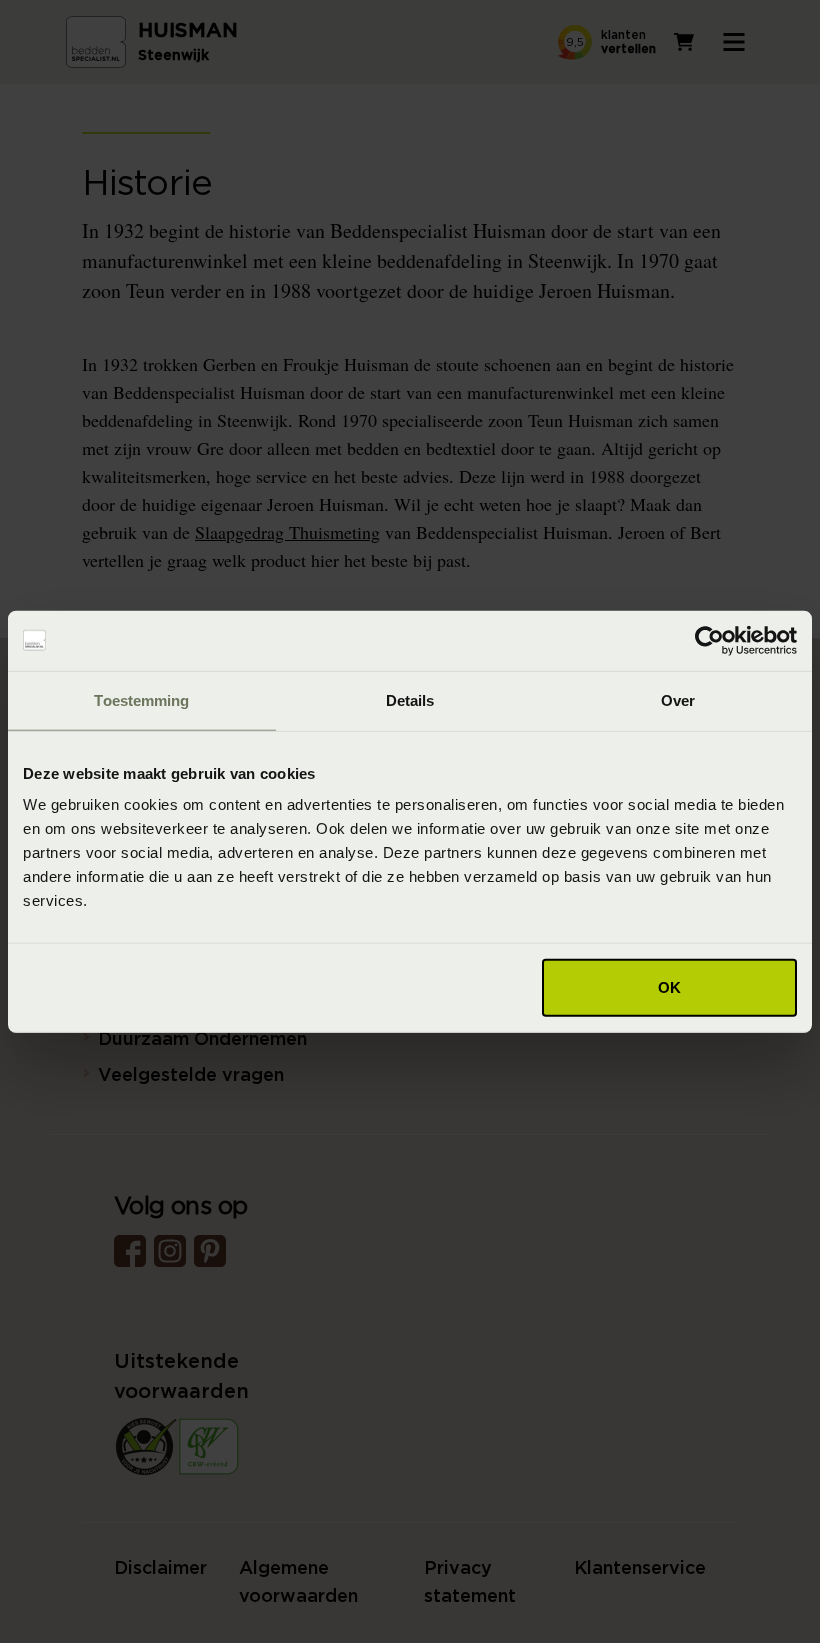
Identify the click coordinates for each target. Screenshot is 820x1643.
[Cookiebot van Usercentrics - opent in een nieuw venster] (709, 640)
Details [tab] (410, 699)
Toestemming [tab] (141, 699)
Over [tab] (678, 699)
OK (669, 987)
